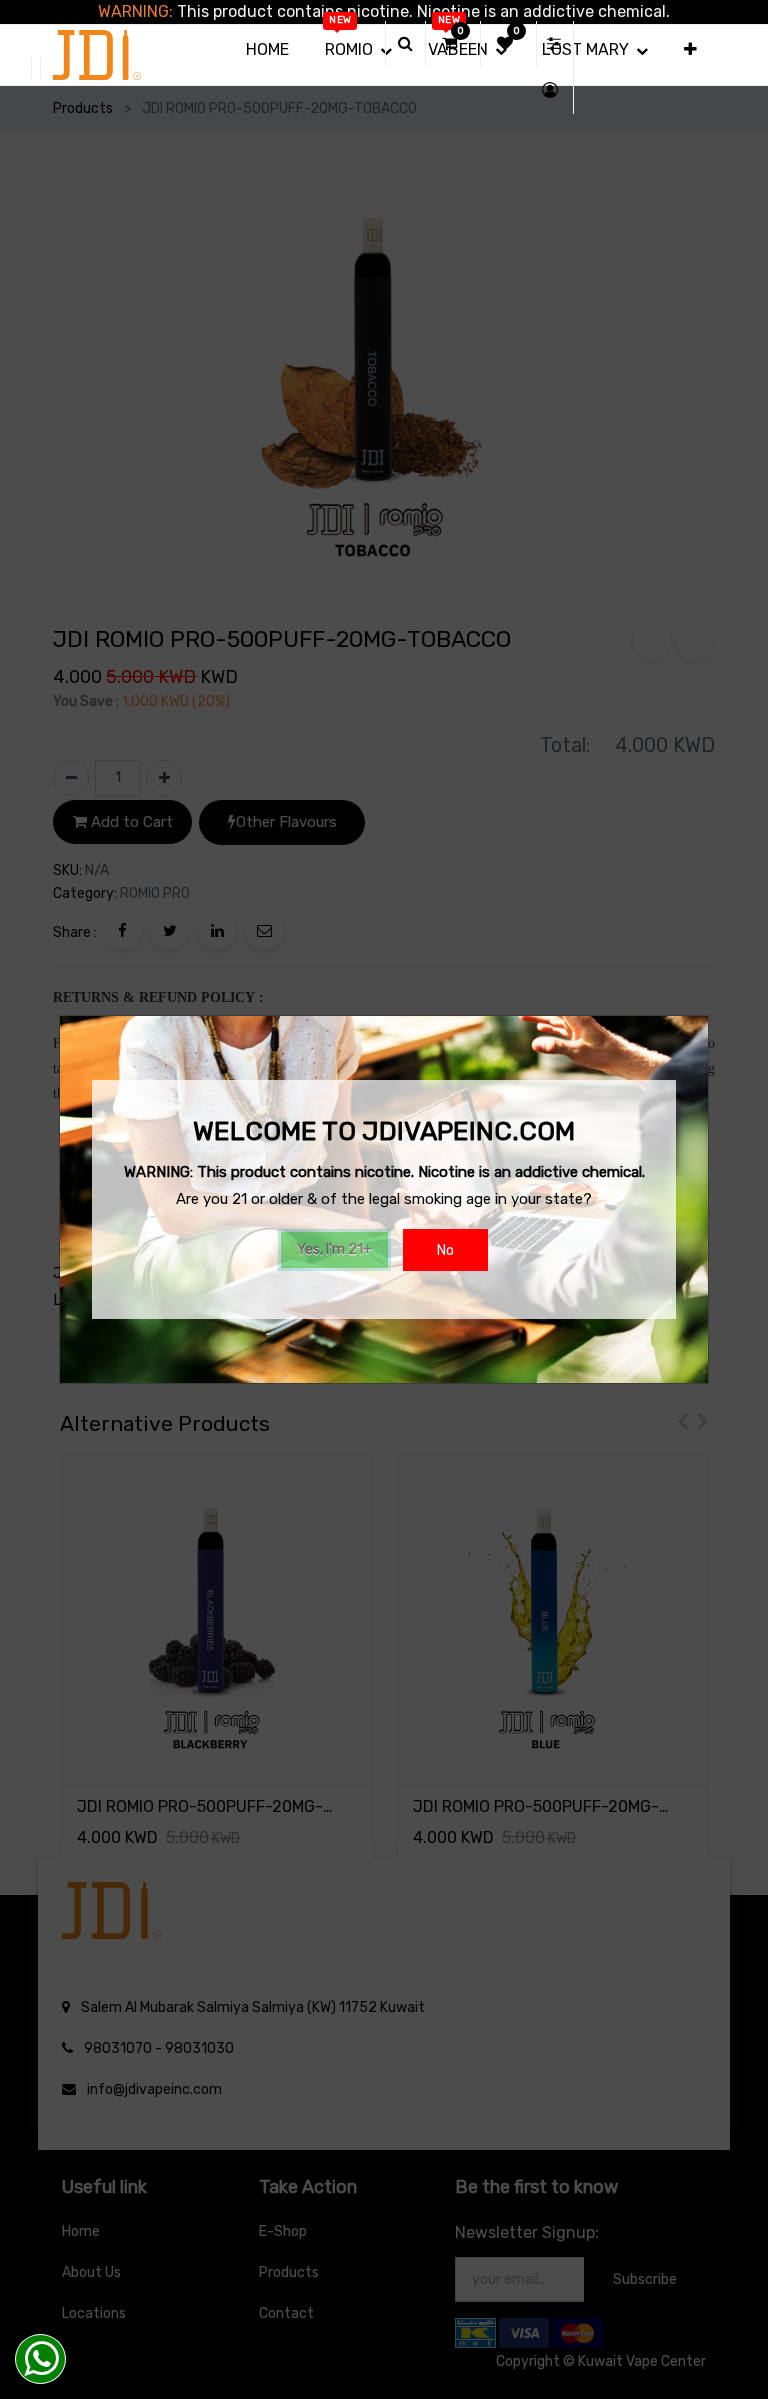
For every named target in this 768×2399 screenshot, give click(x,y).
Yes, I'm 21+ (334, 1249)
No (445, 1250)
